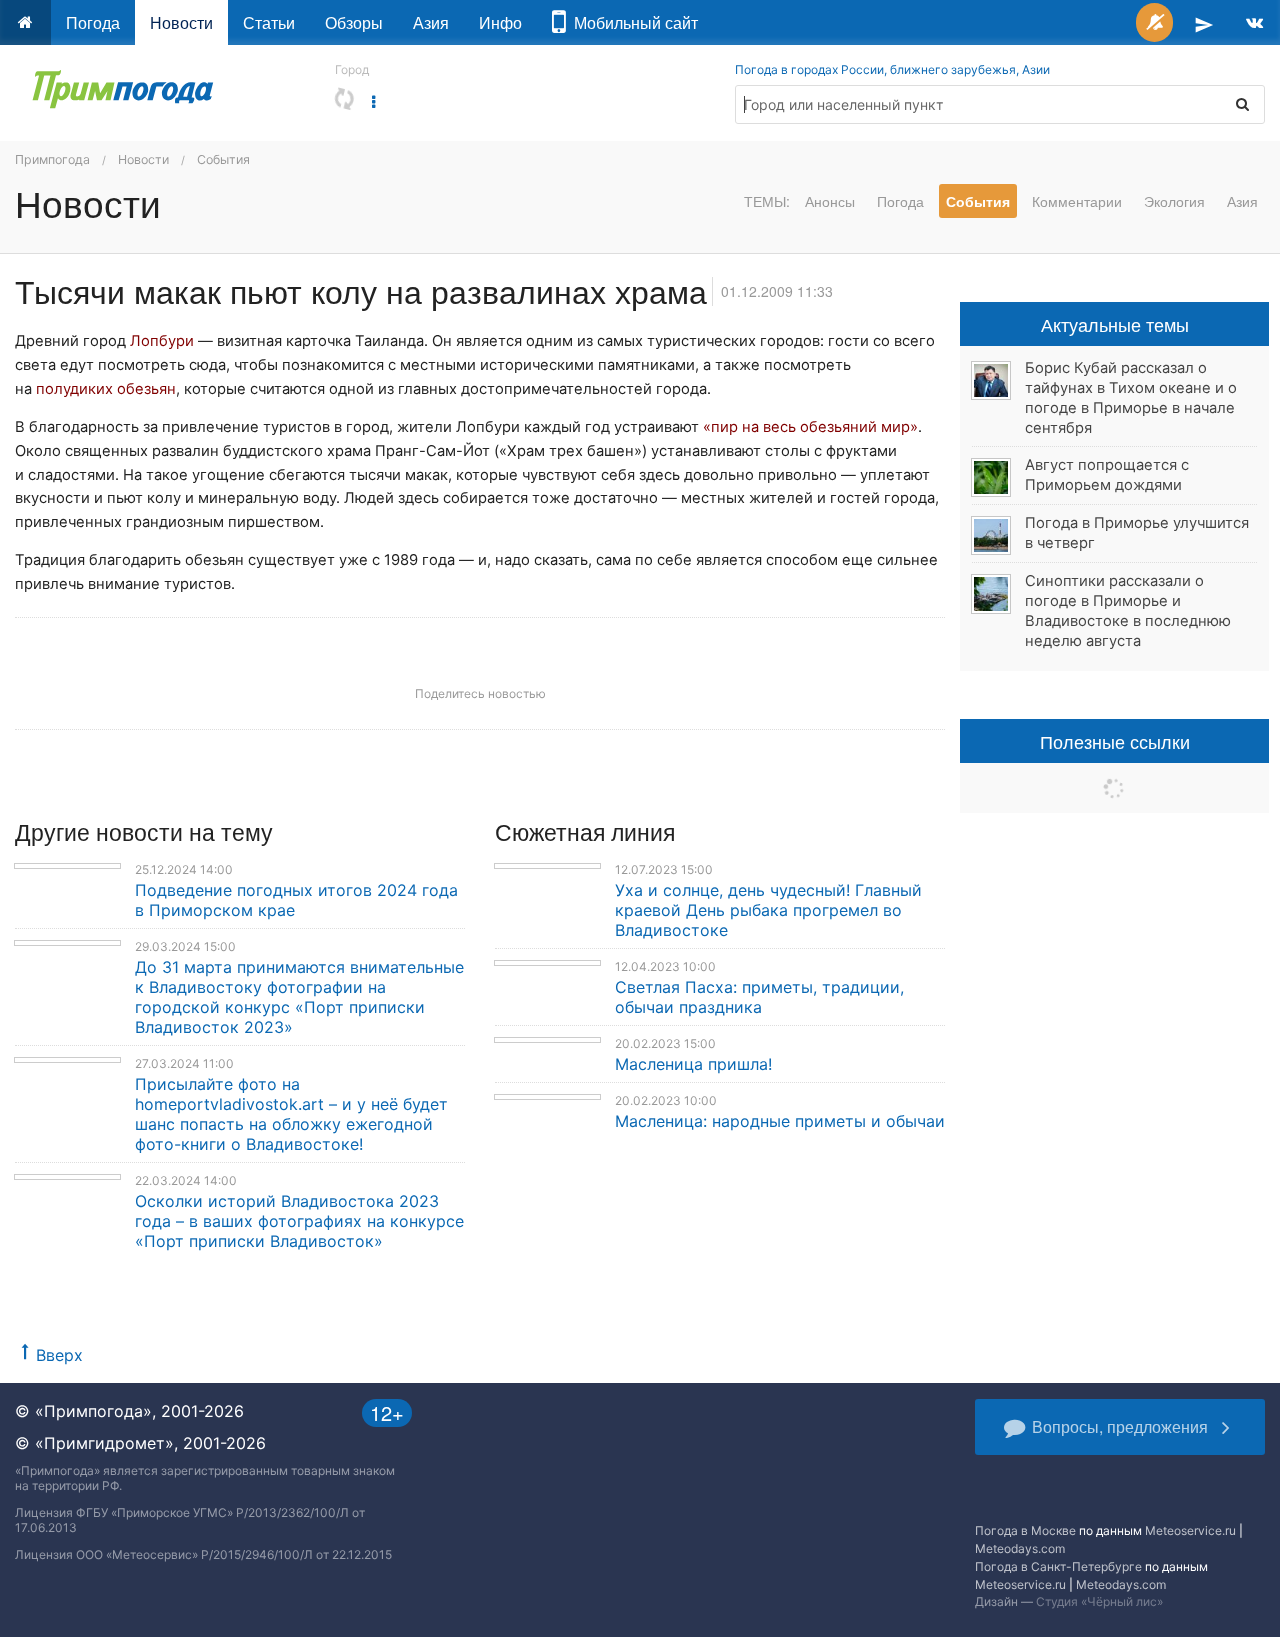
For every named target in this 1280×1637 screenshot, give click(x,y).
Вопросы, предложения (1120, 1426)
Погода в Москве (1025, 1530)
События (223, 159)
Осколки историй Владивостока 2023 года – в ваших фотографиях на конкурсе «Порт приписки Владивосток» (299, 1221)
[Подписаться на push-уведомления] (1154, 22)
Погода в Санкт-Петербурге (1058, 1566)
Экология (1174, 201)
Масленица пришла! (693, 1064)
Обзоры (354, 22)
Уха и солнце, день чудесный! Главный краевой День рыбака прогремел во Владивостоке (768, 910)
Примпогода (52, 159)
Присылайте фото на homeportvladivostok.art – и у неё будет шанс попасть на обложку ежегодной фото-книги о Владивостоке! (291, 1114)
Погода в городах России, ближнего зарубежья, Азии (892, 69)
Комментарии (1077, 201)
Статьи (269, 22)
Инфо (500, 22)
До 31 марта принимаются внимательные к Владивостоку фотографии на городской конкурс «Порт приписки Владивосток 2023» (299, 997)
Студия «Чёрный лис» (1099, 1601)
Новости (181, 22)
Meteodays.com (1020, 1548)
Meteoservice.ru (1190, 1530)
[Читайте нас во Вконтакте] (1254, 22)
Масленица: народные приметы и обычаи (780, 1121)
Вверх (59, 1355)
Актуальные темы (1115, 324)
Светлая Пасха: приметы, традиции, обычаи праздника (759, 997)
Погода (93, 22)
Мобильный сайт (632, 22)
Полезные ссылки (1115, 741)
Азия (431, 22)
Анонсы (830, 201)
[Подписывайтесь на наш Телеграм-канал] (1204, 22)
